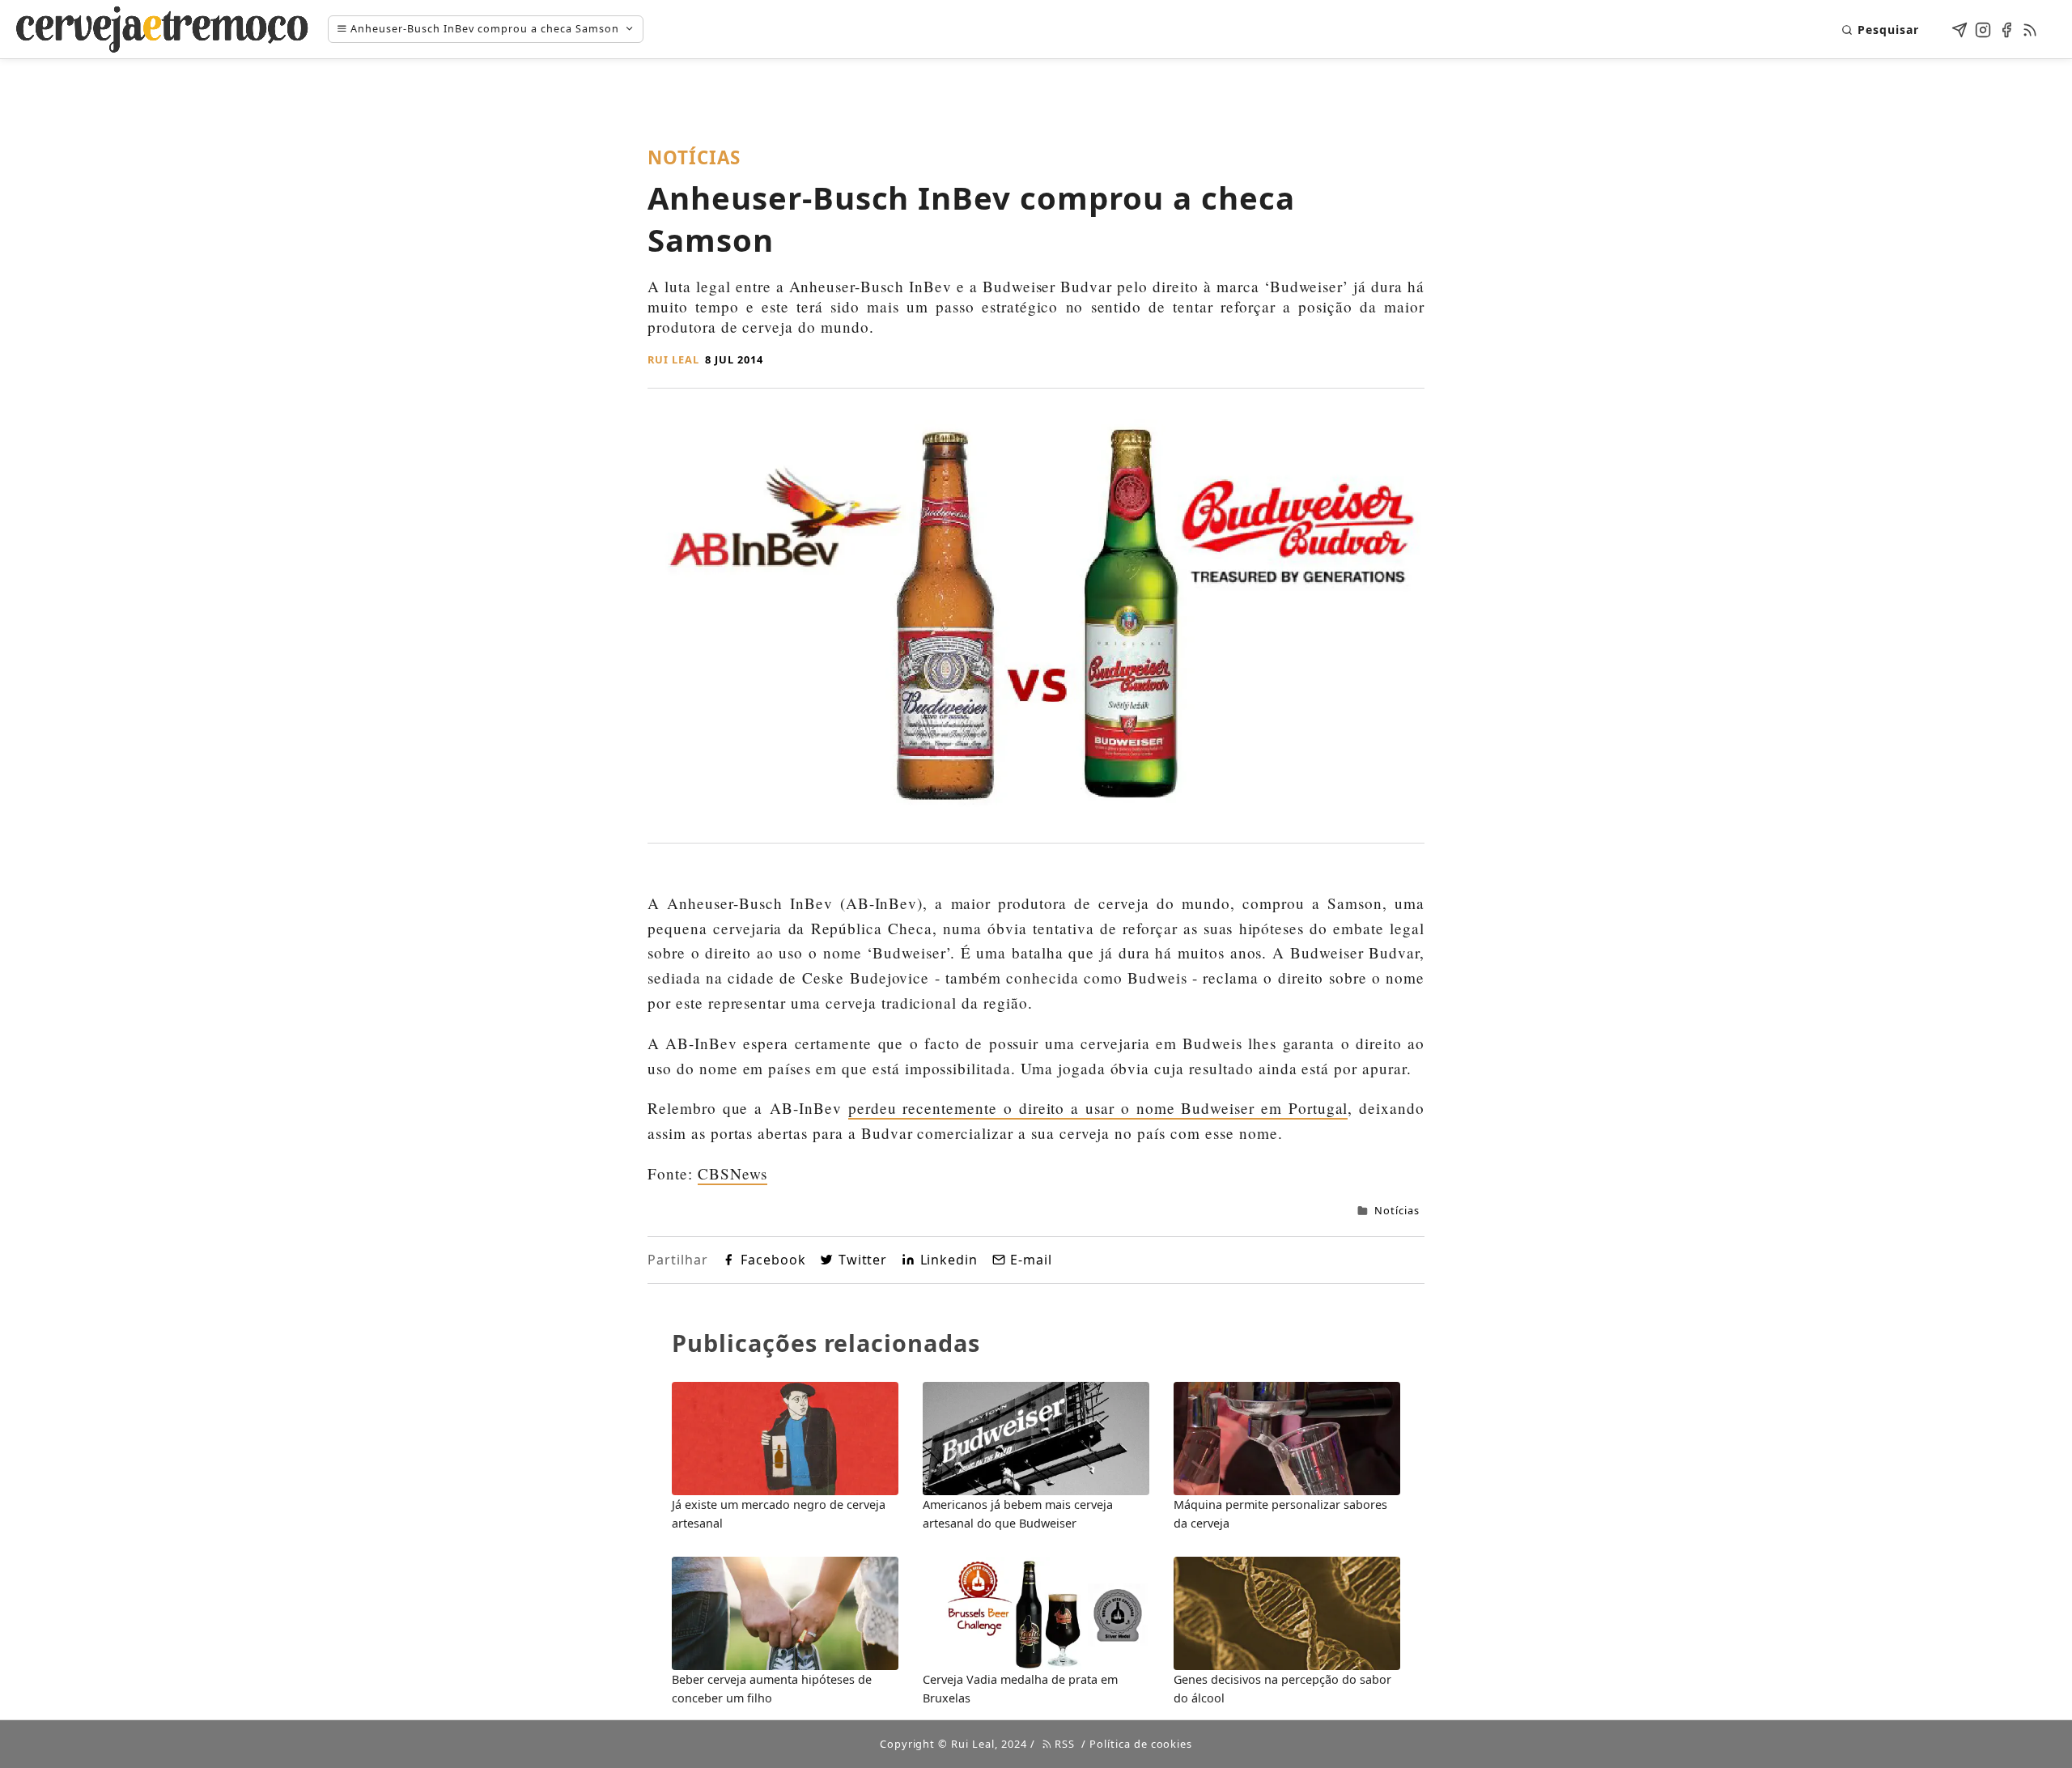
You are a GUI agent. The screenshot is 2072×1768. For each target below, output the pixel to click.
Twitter (863, 1260)
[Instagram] (1983, 27)
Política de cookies (1141, 1744)
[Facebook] (2006, 27)
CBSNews (733, 1173)
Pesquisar (1888, 30)
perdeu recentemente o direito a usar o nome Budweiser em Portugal (1098, 1108)
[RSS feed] (2030, 27)
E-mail (1031, 1260)
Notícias (1397, 1210)
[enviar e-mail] (1959, 27)
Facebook (773, 1260)
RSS (1063, 1744)
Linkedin (949, 1260)
